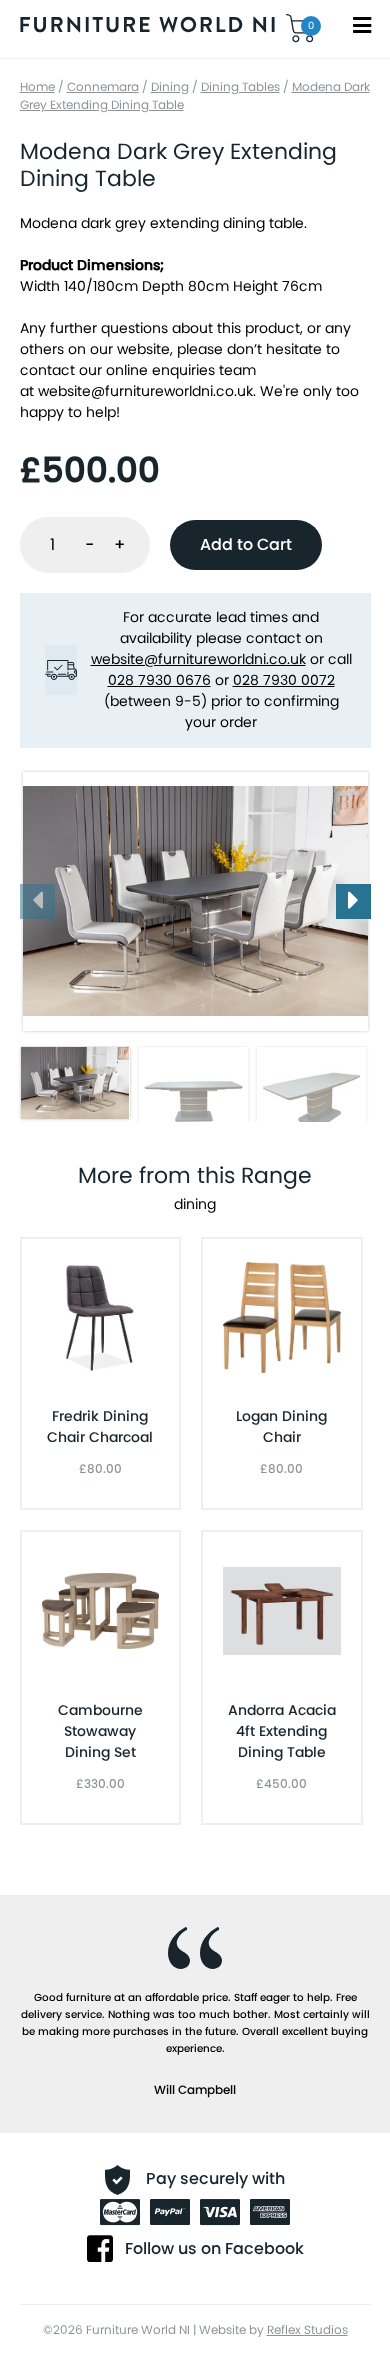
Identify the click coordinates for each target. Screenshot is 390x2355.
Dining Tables (240, 86)
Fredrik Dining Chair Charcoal (100, 1426)
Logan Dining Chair (281, 1426)
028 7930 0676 (159, 680)
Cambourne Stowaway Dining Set (100, 1731)
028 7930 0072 (284, 680)
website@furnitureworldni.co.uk (145, 391)
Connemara (103, 86)
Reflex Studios (307, 2329)
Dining (170, 86)
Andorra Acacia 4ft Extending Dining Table (282, 1731)
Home (37, 86)
